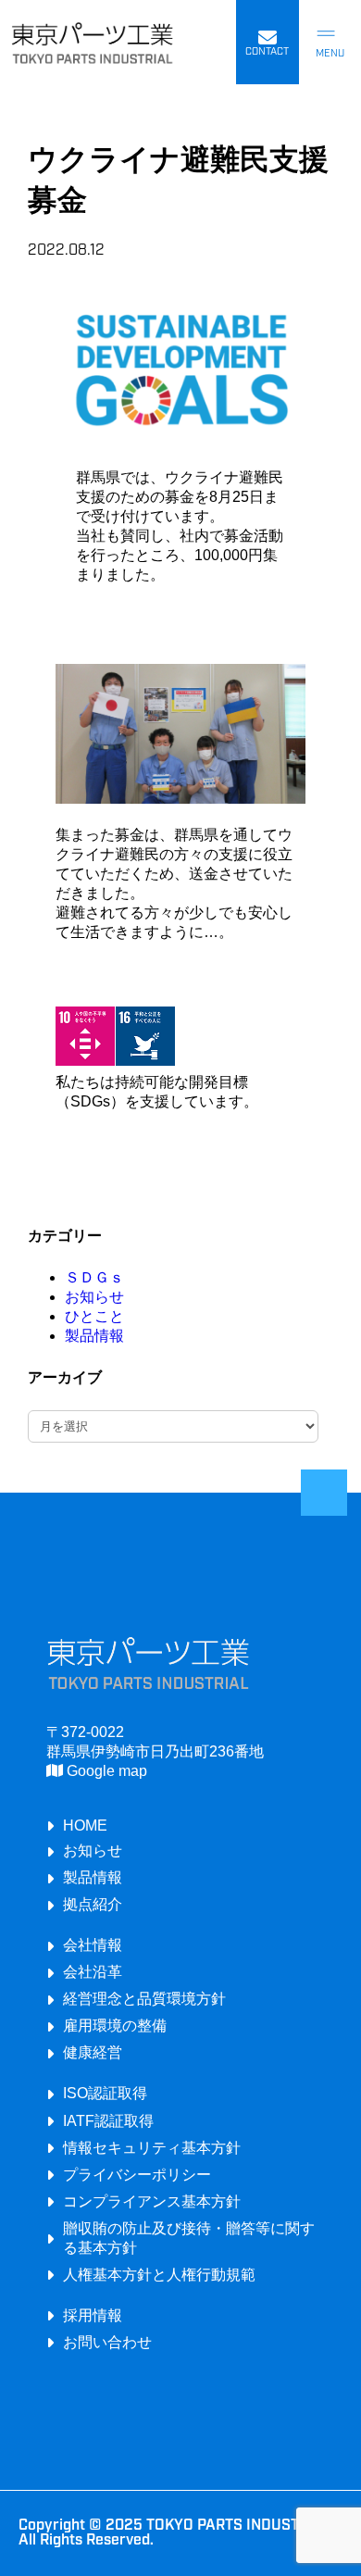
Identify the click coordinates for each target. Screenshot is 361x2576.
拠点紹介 (93, 1904)
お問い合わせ (107, 2342)
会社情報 (93, 1945)
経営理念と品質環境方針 (144, 1998)
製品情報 (94, 1336)
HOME (85, 1825)
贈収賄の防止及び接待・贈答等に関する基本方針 (189, 2238)
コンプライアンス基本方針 (152, 2201)
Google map (105, 1770)
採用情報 (93, 2315)
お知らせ (94, 1297)
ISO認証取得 (105, 2093)
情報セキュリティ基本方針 (152, 2147)
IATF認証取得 (108, 2120)
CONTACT (267, 52)
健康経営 (93, 2052)
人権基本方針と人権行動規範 (159, 2274)
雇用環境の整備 (115, 2025)
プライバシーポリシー (137, 2174)
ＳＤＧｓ (94, 1277)
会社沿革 (93, 1971)
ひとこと (94, 1316)
